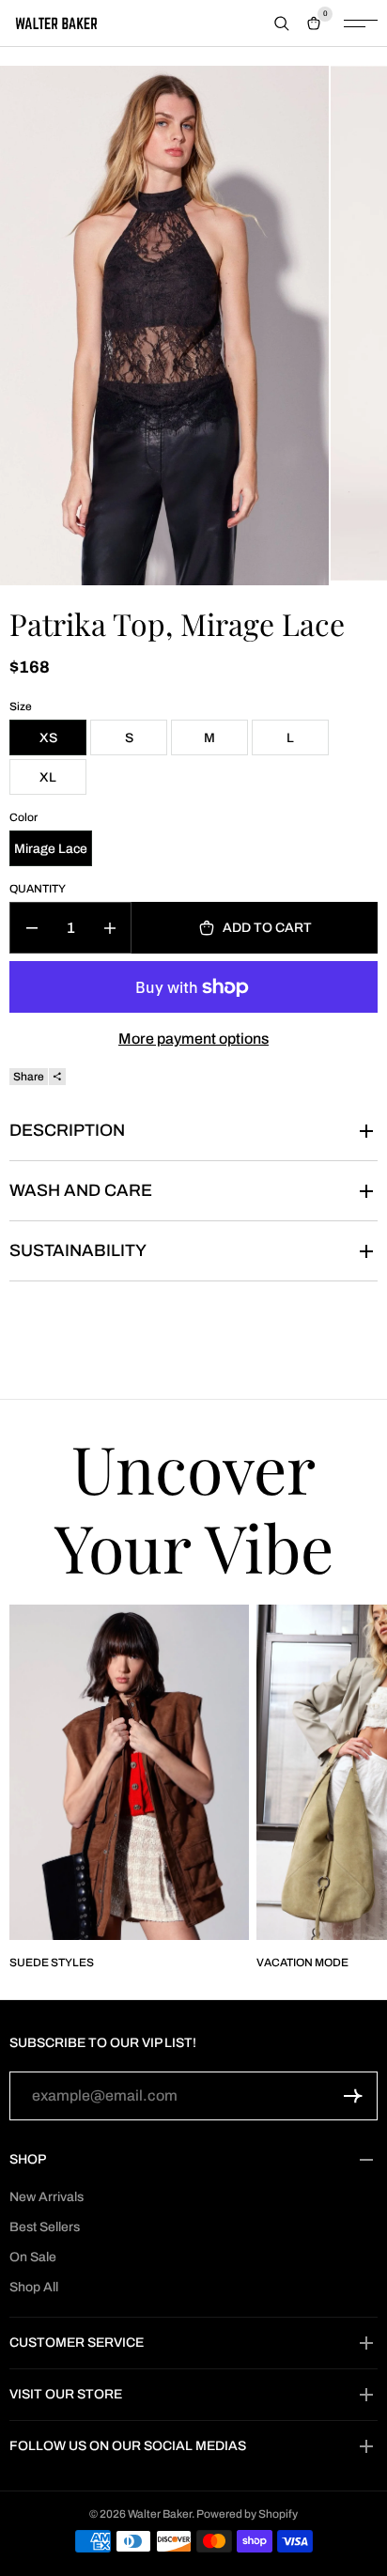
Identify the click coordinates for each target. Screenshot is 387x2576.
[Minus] (31, 928)
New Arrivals (46, 2197)
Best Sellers (45, 2227)
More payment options (193, 1039)
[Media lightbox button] (164, 326)
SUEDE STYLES (52, 1963)
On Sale (33, 2257)
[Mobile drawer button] (361, 23)
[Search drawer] (282, 23)
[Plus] (109, 928)
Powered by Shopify (247, 2514)
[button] (353, 2096)
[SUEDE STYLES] (129, 1772)
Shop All (34, 2287)
